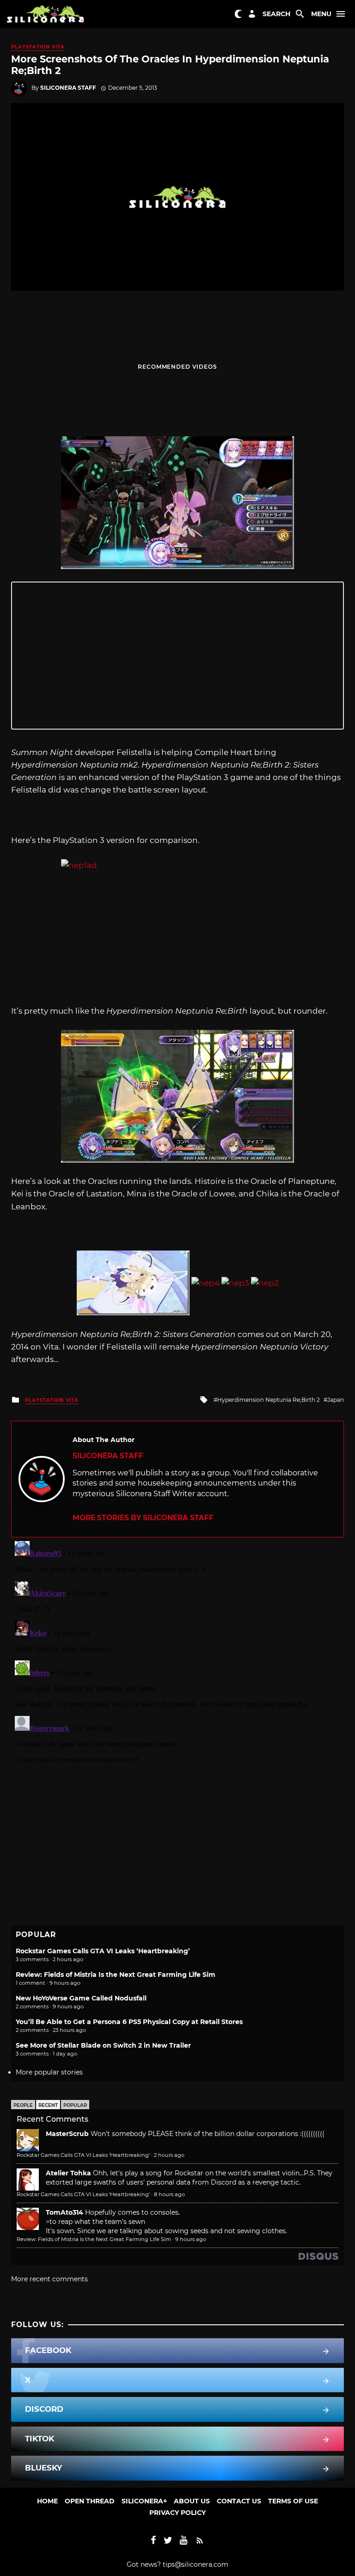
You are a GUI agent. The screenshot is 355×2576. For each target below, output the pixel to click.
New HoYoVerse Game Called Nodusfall (81, 1998)
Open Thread (90, 2501)
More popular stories (49, 2072)
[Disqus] (177, 1653)
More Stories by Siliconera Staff (143, 1518)
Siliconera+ (144, 2501)
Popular (75, 2105)
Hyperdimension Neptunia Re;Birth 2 (269, 1400)
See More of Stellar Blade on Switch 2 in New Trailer (103, 2045)
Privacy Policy (177, 2513)
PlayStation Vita (38, 47)
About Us (192, 2501)
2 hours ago (169, 2155)
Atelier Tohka (68, 2173)
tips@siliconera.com (196, 2564)
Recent (48, 2105)
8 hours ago (169, 2194)
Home (47, 2501)
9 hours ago (191, 2239)
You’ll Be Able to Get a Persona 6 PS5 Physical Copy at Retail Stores (129, 2022)
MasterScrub (67, 2134)
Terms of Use (293, 2501)
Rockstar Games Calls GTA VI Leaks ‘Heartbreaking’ (103, 1951)
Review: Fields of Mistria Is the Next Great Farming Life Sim (116, 1975)
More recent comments (49, 2279)
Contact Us (239, 2501)
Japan (336, 1400)
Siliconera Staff (68, 88)
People (23, 2105)
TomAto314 (64, 2212)
